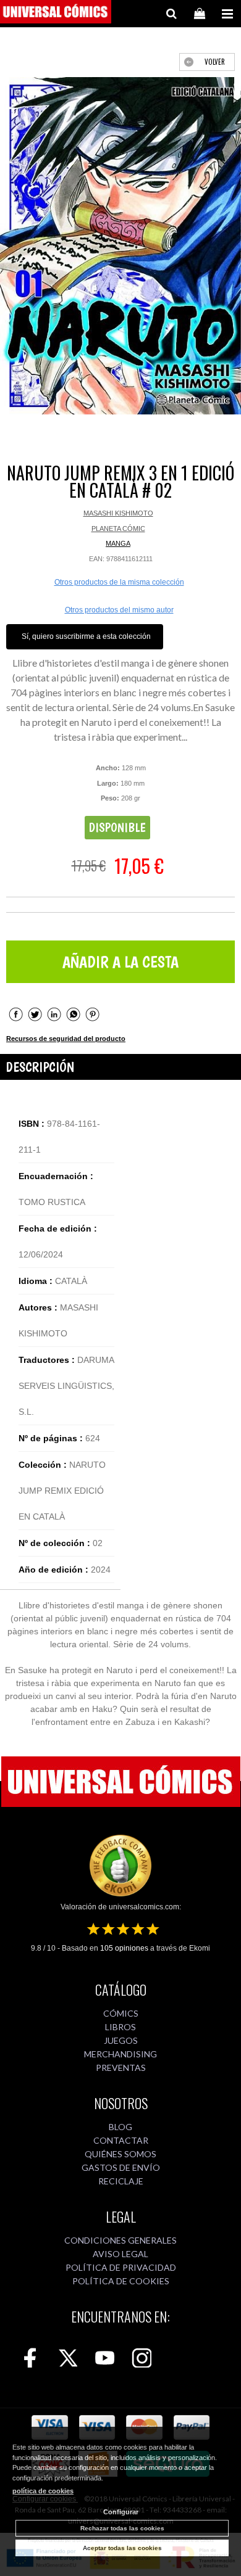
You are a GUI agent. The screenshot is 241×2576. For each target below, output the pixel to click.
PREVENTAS (121, 2068)
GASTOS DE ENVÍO (121, 2167)
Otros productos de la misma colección (119, 582)
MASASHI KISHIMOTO (118, 513)
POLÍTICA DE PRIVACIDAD (121, 2267)
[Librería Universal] (56, 14)
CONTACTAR (121, 2140)
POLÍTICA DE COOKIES (121, 2281)
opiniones (124, 1948)
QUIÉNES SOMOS (120, 2154)
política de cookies (43, 2491)
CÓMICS (121, 2013)
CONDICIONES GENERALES (120, 2240)
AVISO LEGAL (120, 2254)
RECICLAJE (121, 2181)
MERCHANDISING (120, 2054)
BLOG (120, 2127)
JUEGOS (121, 2040)
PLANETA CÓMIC (118, 529)
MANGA (118, 543)
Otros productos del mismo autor (119, 610)
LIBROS (120, 2027)
